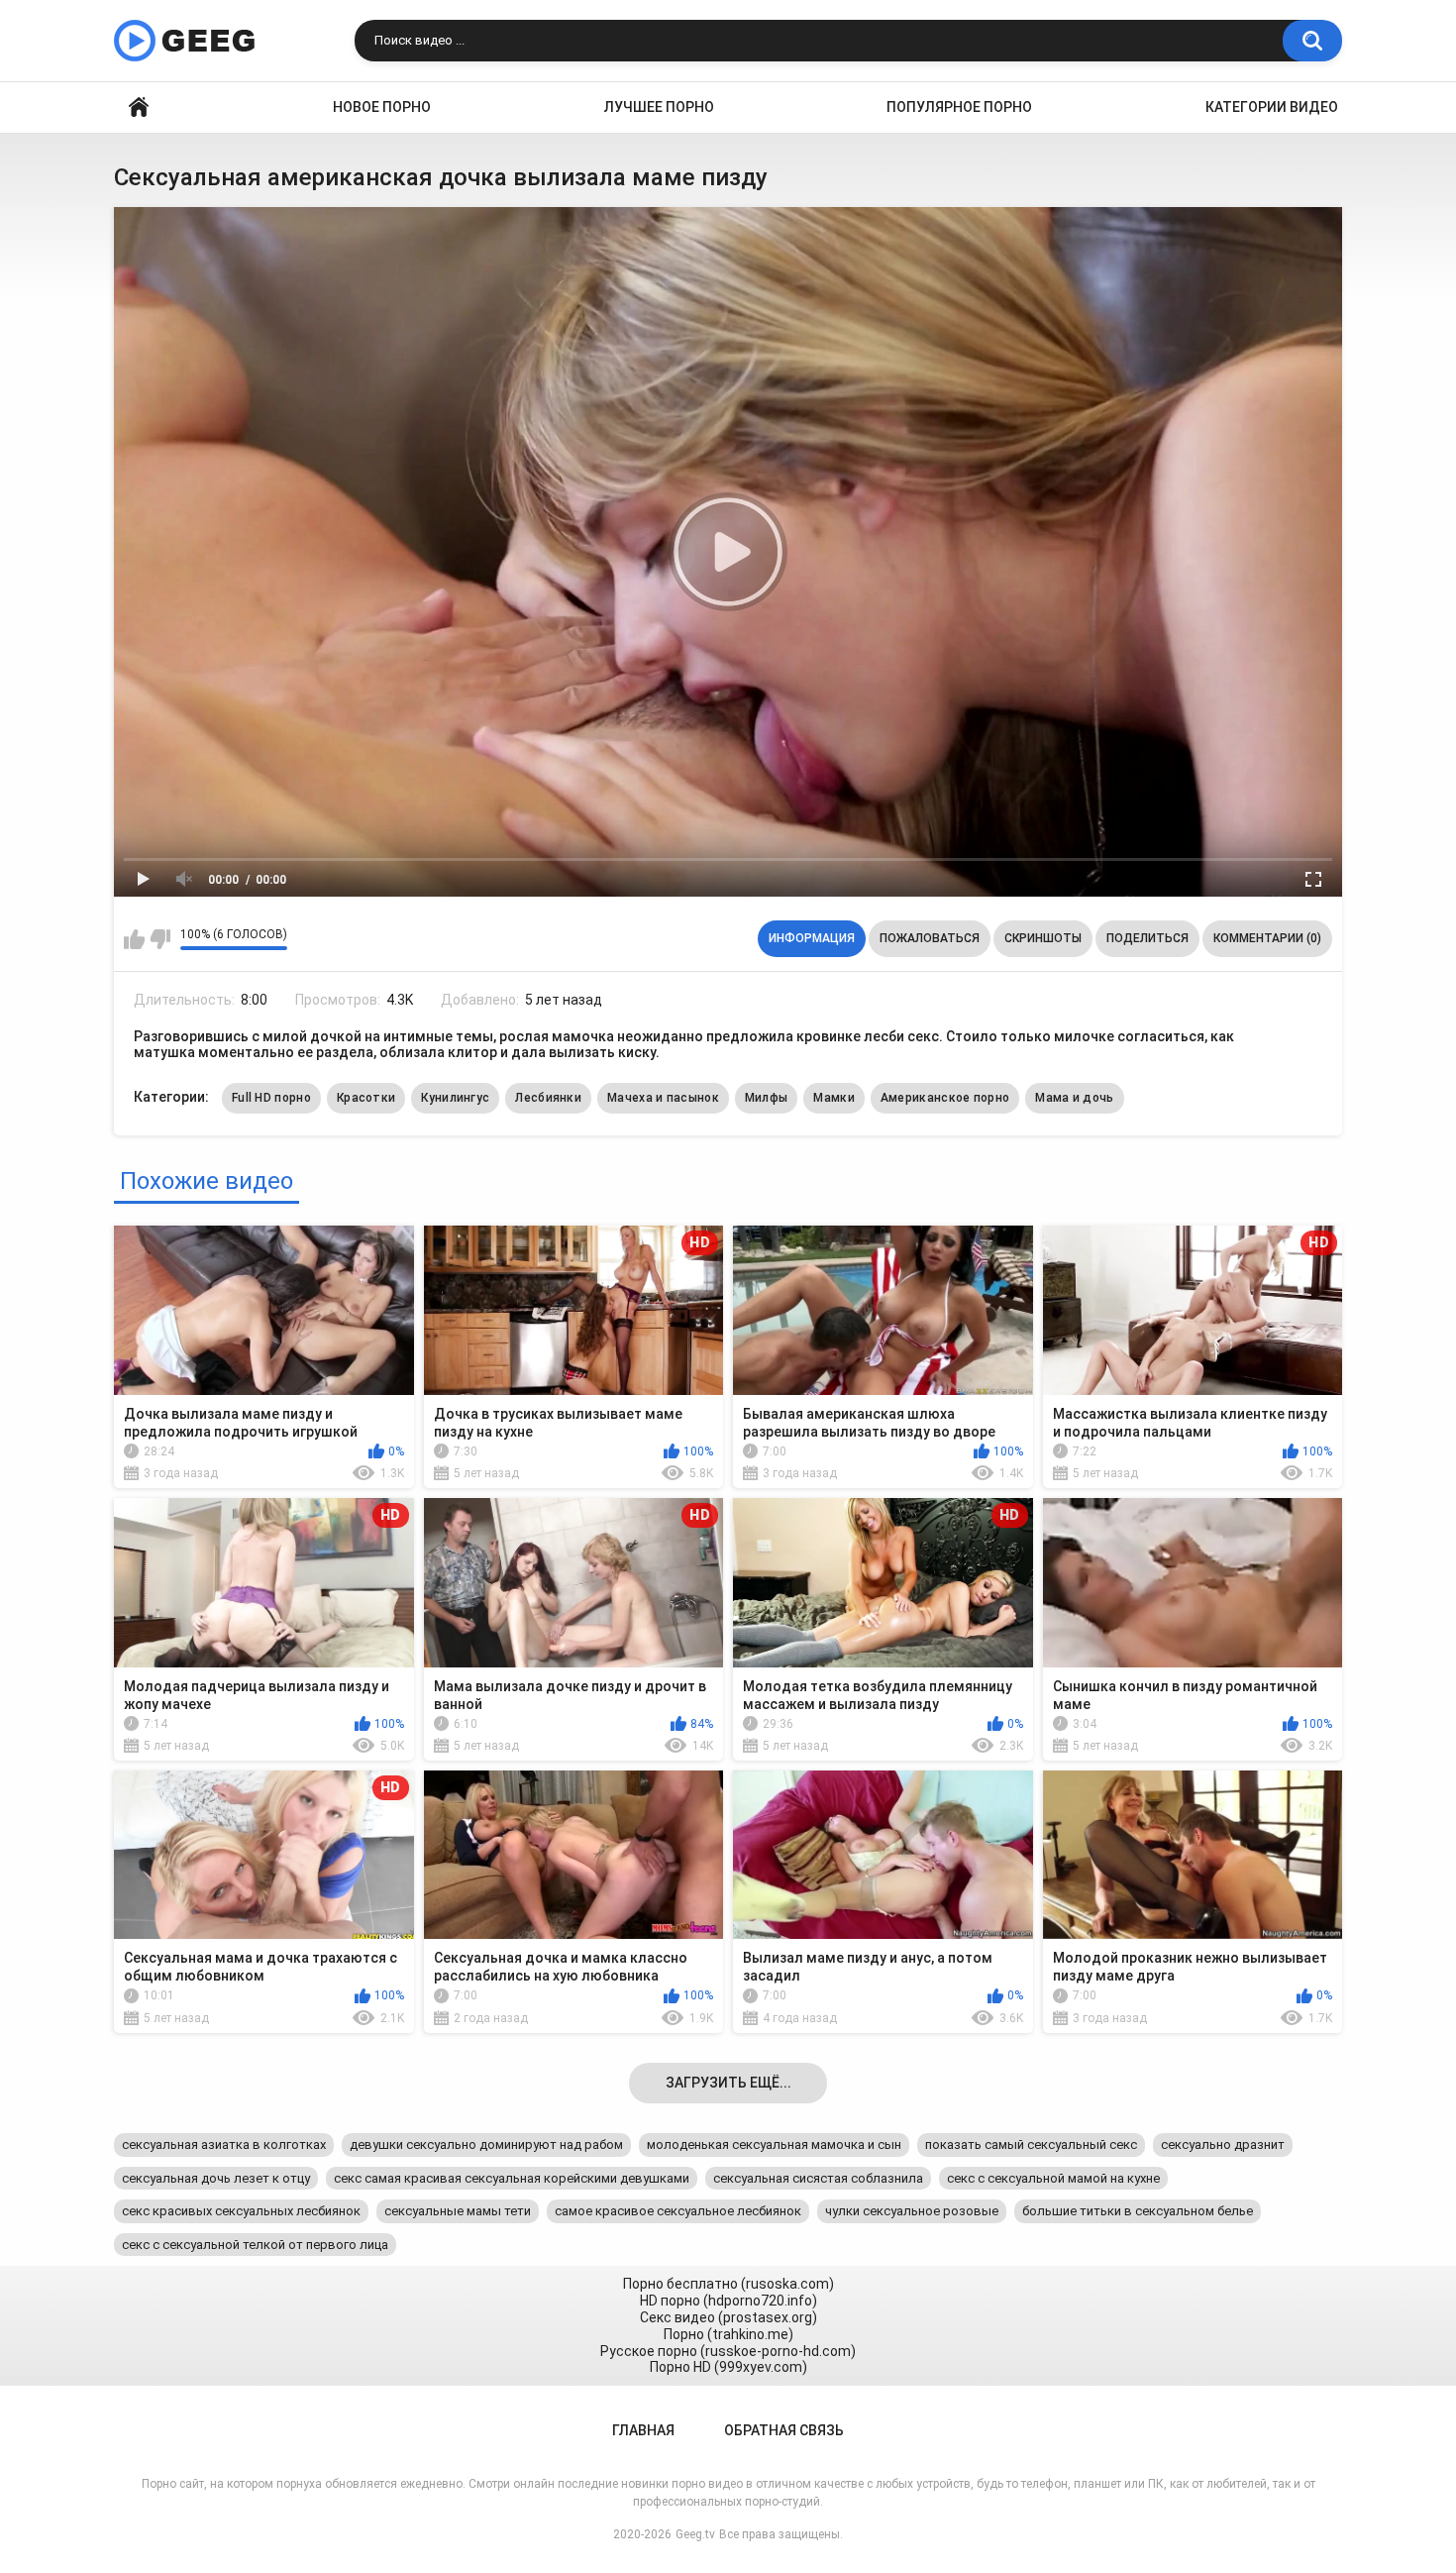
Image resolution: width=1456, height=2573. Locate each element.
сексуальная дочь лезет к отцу (216, 2178)
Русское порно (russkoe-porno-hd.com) (728, 2351)
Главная (139, 107)
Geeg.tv (695, 2534)
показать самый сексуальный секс (1031, 2144)
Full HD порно (271, 1098)
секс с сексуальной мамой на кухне (1053, 2178)
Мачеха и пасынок (663, 1098)
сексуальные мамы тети (458, 2211)
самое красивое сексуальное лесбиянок (678, 2211)
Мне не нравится (160, 939)
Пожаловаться (930, 938)
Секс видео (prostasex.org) (728, 2317)
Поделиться (1147, 938)
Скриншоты (1043, 938)
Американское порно (945, 1098)
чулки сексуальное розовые (912, 2211)
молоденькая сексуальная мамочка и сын (774, 2144)
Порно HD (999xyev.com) (728, 2367)
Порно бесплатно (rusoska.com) (728, 2284)
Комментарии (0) (1267, 938)
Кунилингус (455, 1098)
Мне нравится (134, 939)
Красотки (366, 1098)
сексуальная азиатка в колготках (224, 2144)
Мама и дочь (1074, 1098)
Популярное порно (959, 107)
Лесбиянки (548, 1098)
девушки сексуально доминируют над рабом (486, 2144)
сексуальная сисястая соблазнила (818, 2178)
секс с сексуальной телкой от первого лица (255, 2245)
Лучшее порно (659, 107)
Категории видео (1272, 107)
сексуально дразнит (1223, 2144)
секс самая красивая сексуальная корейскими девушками (512, 2178)
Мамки (834, 1098)
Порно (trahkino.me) (728, 2334)
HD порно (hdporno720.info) (728, 2301)
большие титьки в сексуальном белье (1138, 2211)
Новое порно (382, 107)
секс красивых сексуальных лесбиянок (241, 2211)
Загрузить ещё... (728, 2083)
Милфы (767, 1098)
